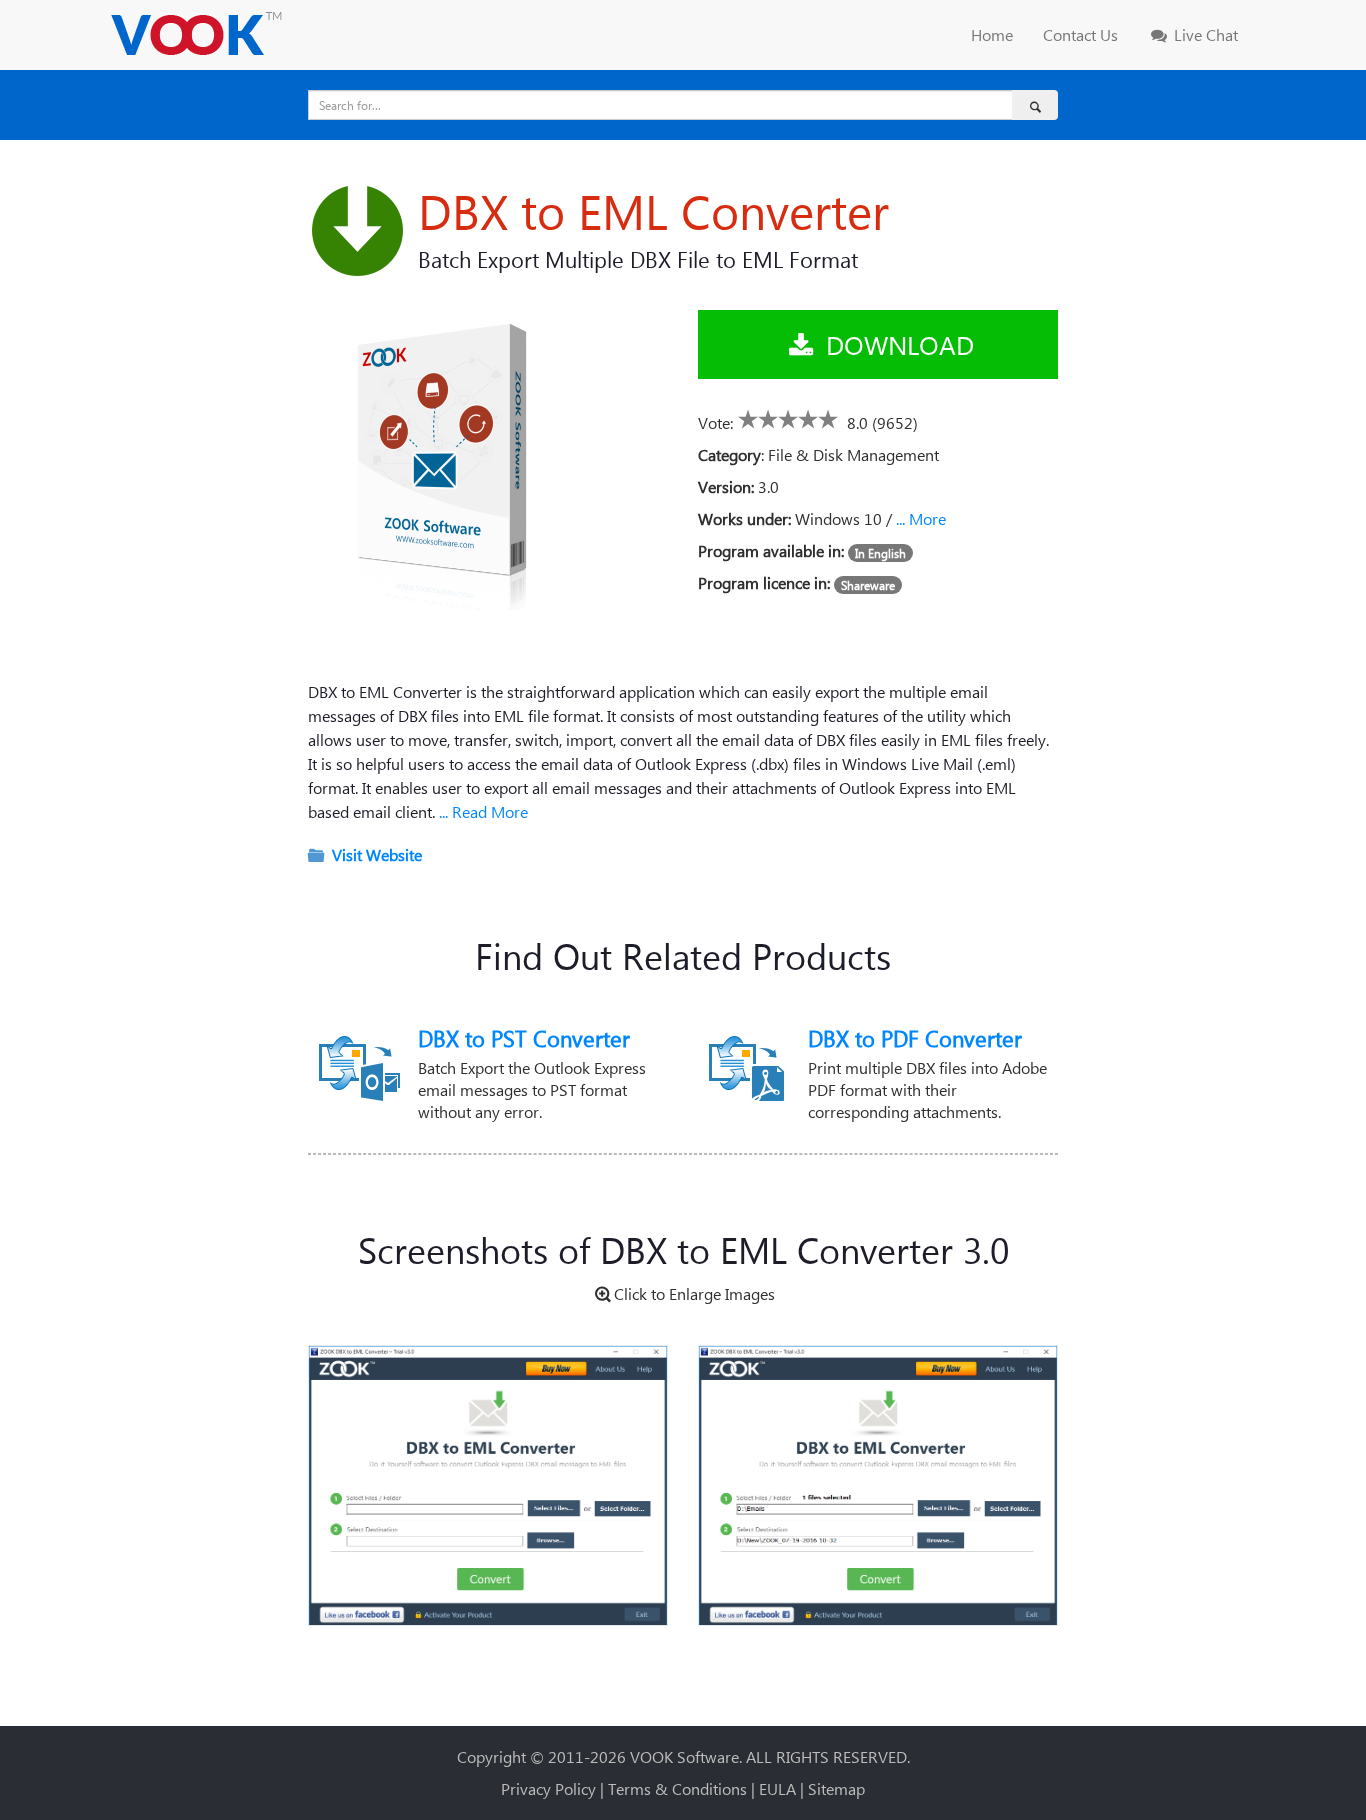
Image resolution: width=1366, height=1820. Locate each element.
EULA (777, 1788)
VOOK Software (684, 1756)
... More (921, 518)
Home (992, 34)
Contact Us (1080, 34)
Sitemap (836, 1788)
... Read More (481, 811)
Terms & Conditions (677, 1788)
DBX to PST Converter (524, 1038)
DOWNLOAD (896, 344)
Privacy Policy (548, 1788)
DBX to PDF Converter (915, 1038)
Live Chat (1204, 34)
